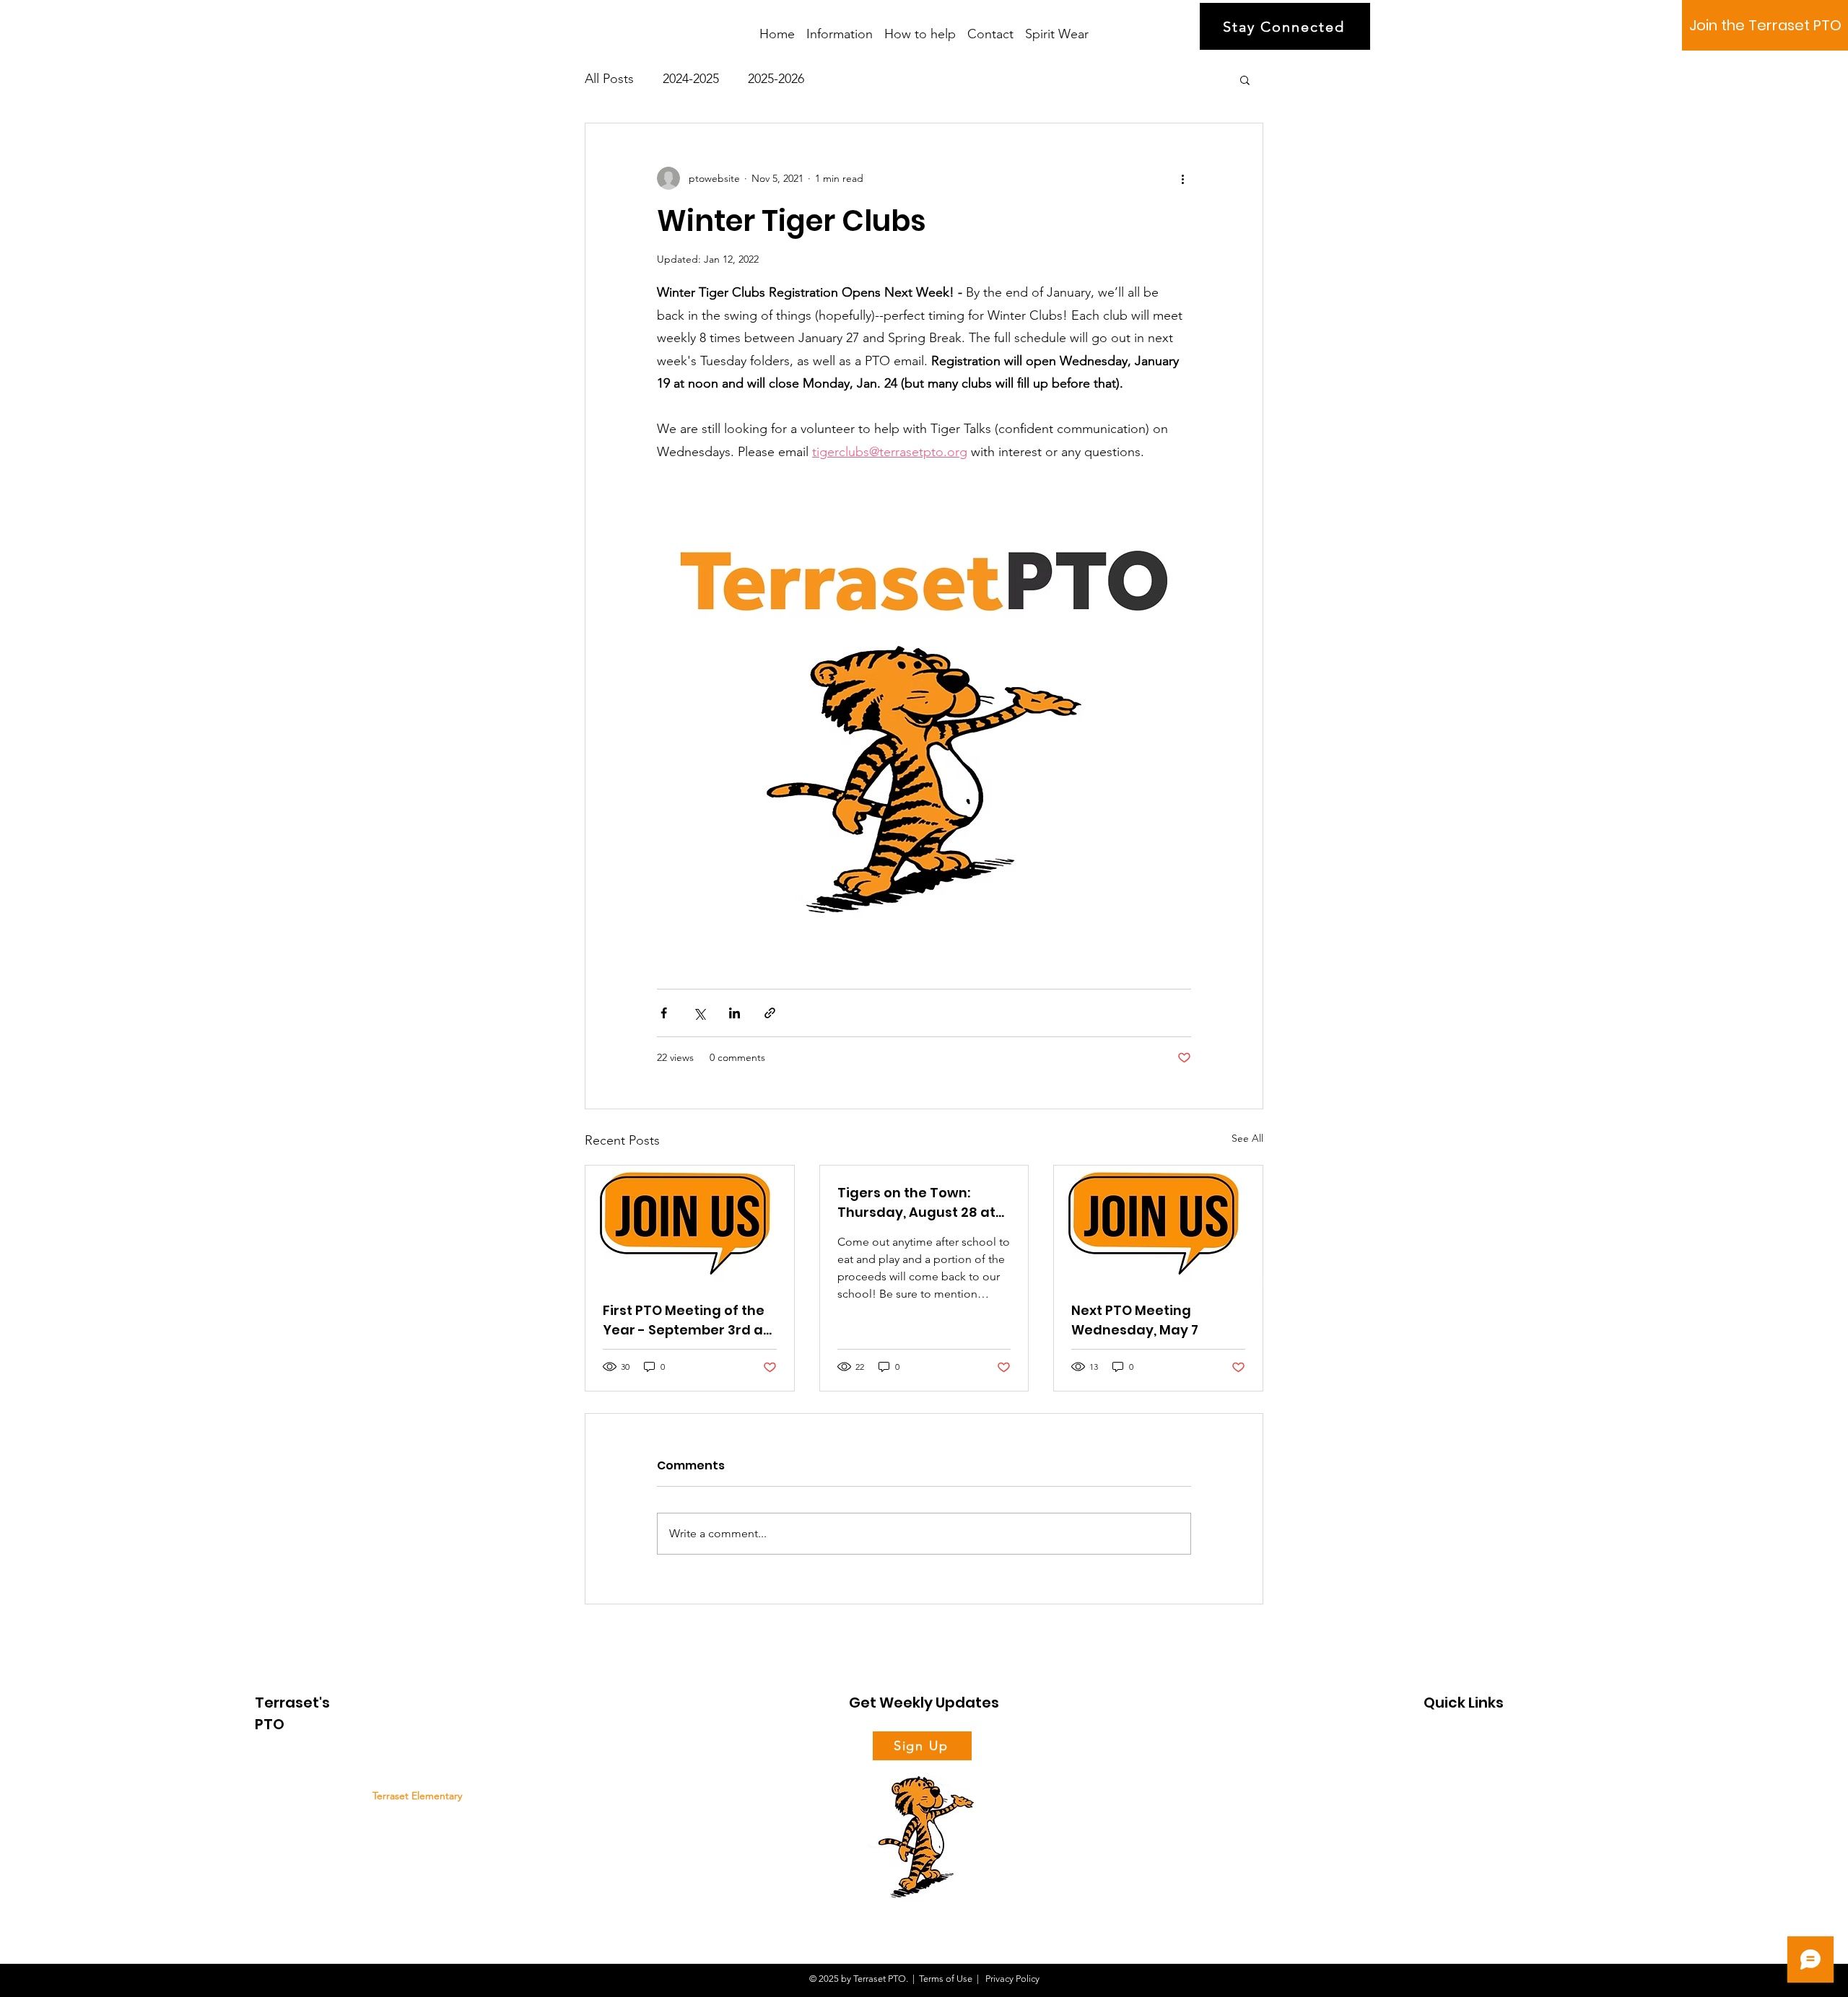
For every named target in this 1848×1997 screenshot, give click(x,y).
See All (1247, 1138)
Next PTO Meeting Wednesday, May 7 (1135, 1320)
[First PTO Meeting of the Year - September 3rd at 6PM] (690, 1224)
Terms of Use (946, 1979)
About (1437, 1743)
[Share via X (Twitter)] (699, 1013)
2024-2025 (691, 79)
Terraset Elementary (417, 1796)
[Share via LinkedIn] (735, 1013)
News (1435, 1792)
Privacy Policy (1011, 1979)
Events (1437, 1816)
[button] (1245, 79)
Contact (1440, 1841)
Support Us (1447, 1768)
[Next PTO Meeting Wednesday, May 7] (1158, 1224)
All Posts (609, 79)
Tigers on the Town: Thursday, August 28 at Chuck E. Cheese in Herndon (916, 1203)
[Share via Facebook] (664, 1013)
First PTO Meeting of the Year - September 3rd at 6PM (686, 1320)
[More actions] (1182, 178)
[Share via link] (770, 1013)
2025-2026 (776, 79)
